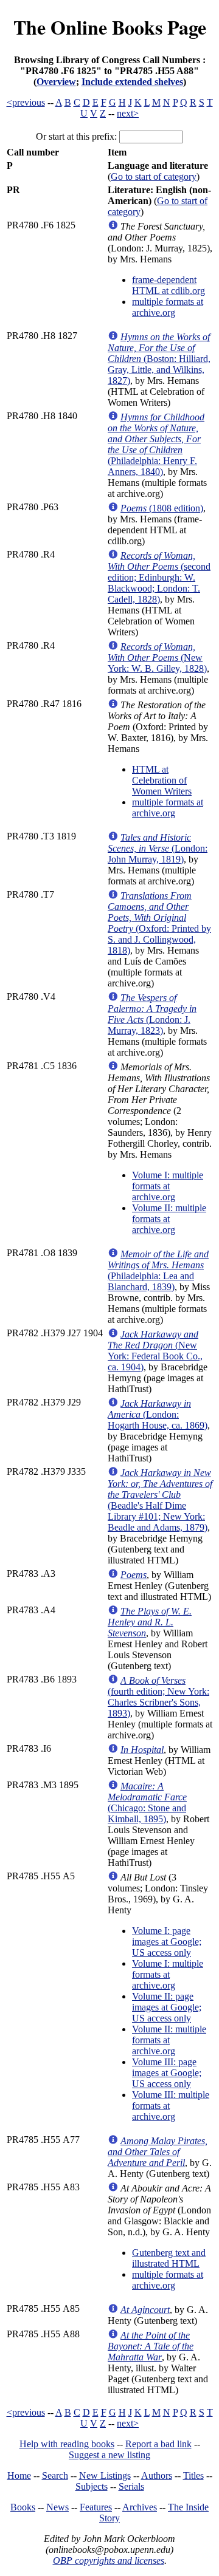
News (57, 2507)
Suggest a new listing (109, 2455)
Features (96, 2507)
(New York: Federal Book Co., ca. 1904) (155, 1351)
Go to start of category (154, 176)
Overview (56, 82)
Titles (193, 2475)
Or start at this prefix (75, 136)
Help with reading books (67, 2444)
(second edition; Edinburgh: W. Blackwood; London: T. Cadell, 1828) (159, 577)
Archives (140, 2507)
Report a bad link (158, 2444)
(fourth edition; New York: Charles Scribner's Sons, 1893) (158, 1697)
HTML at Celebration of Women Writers (162, 780)
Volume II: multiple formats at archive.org (169, 1219)
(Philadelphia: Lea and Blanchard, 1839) (158, 1270)
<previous (26, 102)
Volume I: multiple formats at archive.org (168, 1186)
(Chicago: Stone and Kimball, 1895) (147, 1802)
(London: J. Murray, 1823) (152, 1014)
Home (19, 2475)
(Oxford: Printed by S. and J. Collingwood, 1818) (159, 923)
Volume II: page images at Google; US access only (167, 2007)
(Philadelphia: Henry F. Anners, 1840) (156, 444)
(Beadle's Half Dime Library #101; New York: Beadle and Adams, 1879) (160, 1500)
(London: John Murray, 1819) (158, 848)
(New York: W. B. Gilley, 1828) (157, 658)
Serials (131, 2486)
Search (55, 2475)
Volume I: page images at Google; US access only (167, 1942)
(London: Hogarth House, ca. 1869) (158, 1414)
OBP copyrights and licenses (109, 2561)
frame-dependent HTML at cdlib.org (169, 285)
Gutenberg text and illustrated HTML (169, 2258)
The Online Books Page (110, 27)
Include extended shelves (132, 82)
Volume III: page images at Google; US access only (167, 2073)
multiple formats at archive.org (168, 307)
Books (23, 2507)
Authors (157, 2475)
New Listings (105, 2475)
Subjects (92, 2486)
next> (128, 113)
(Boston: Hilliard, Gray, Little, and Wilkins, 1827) (159, 359)
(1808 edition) (162, 508)
